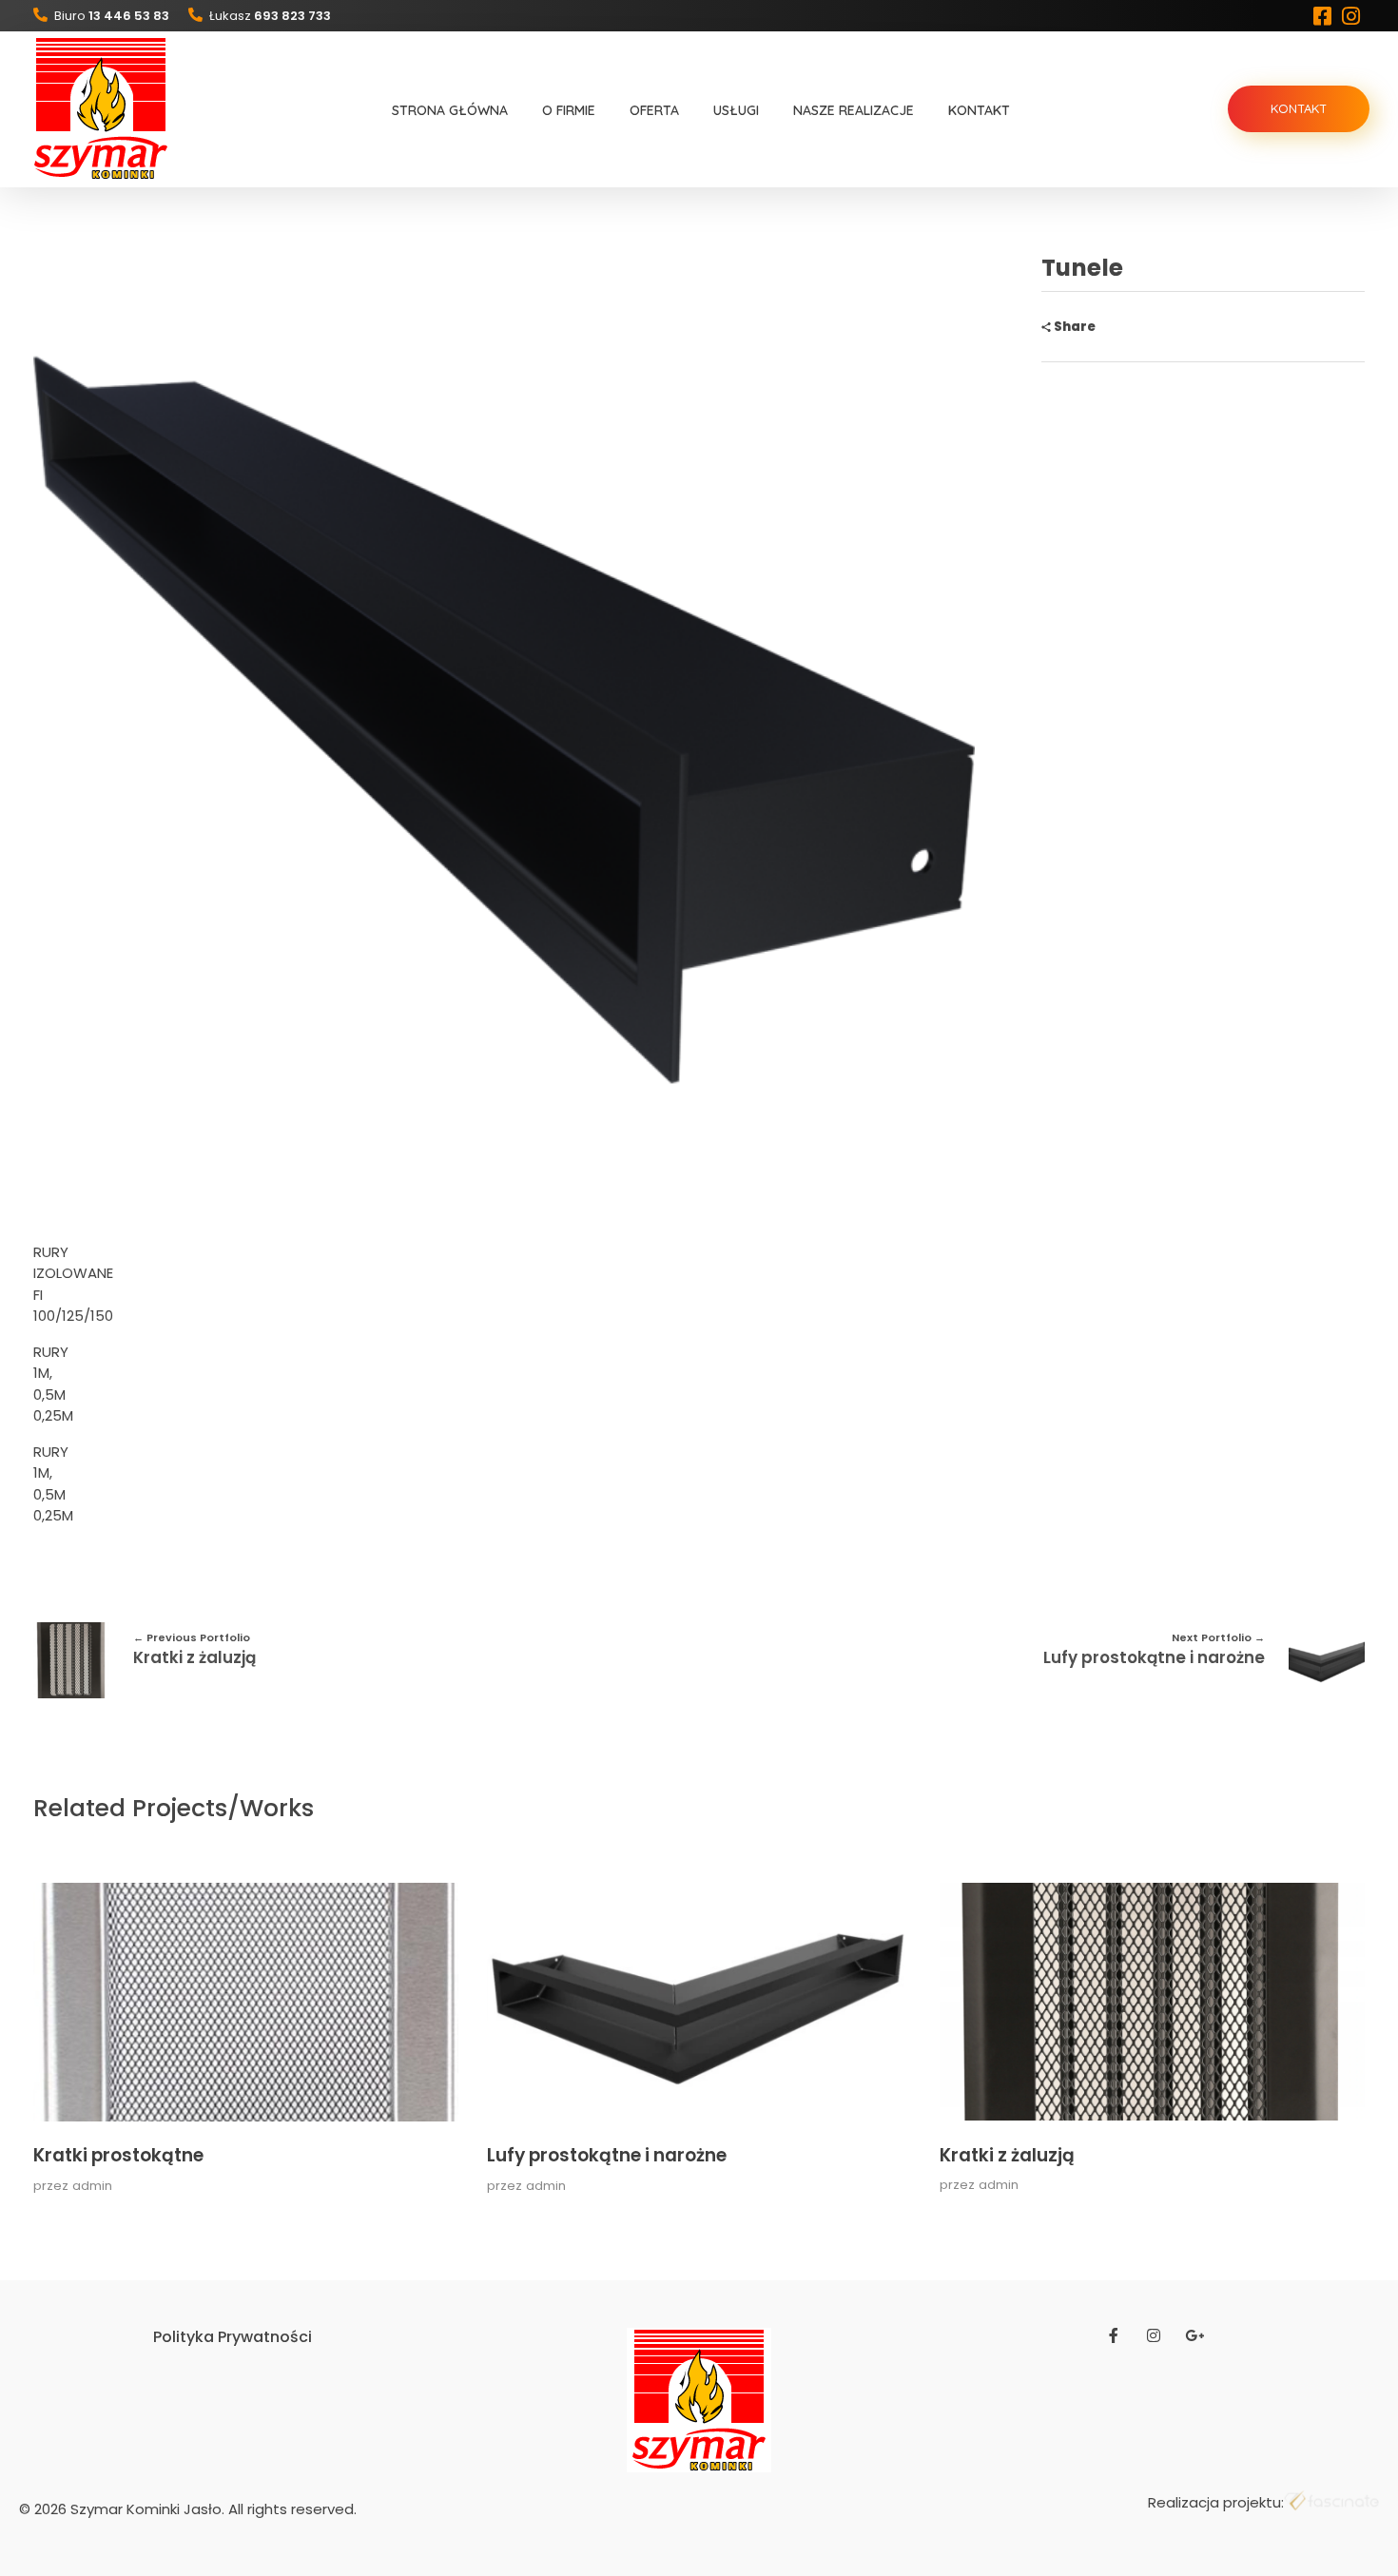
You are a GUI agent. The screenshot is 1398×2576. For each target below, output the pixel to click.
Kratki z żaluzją (1007, 2155)
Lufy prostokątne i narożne (607, 2155)
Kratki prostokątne (118, 2155)
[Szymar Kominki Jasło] (101, 108)
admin (92, 2186)
